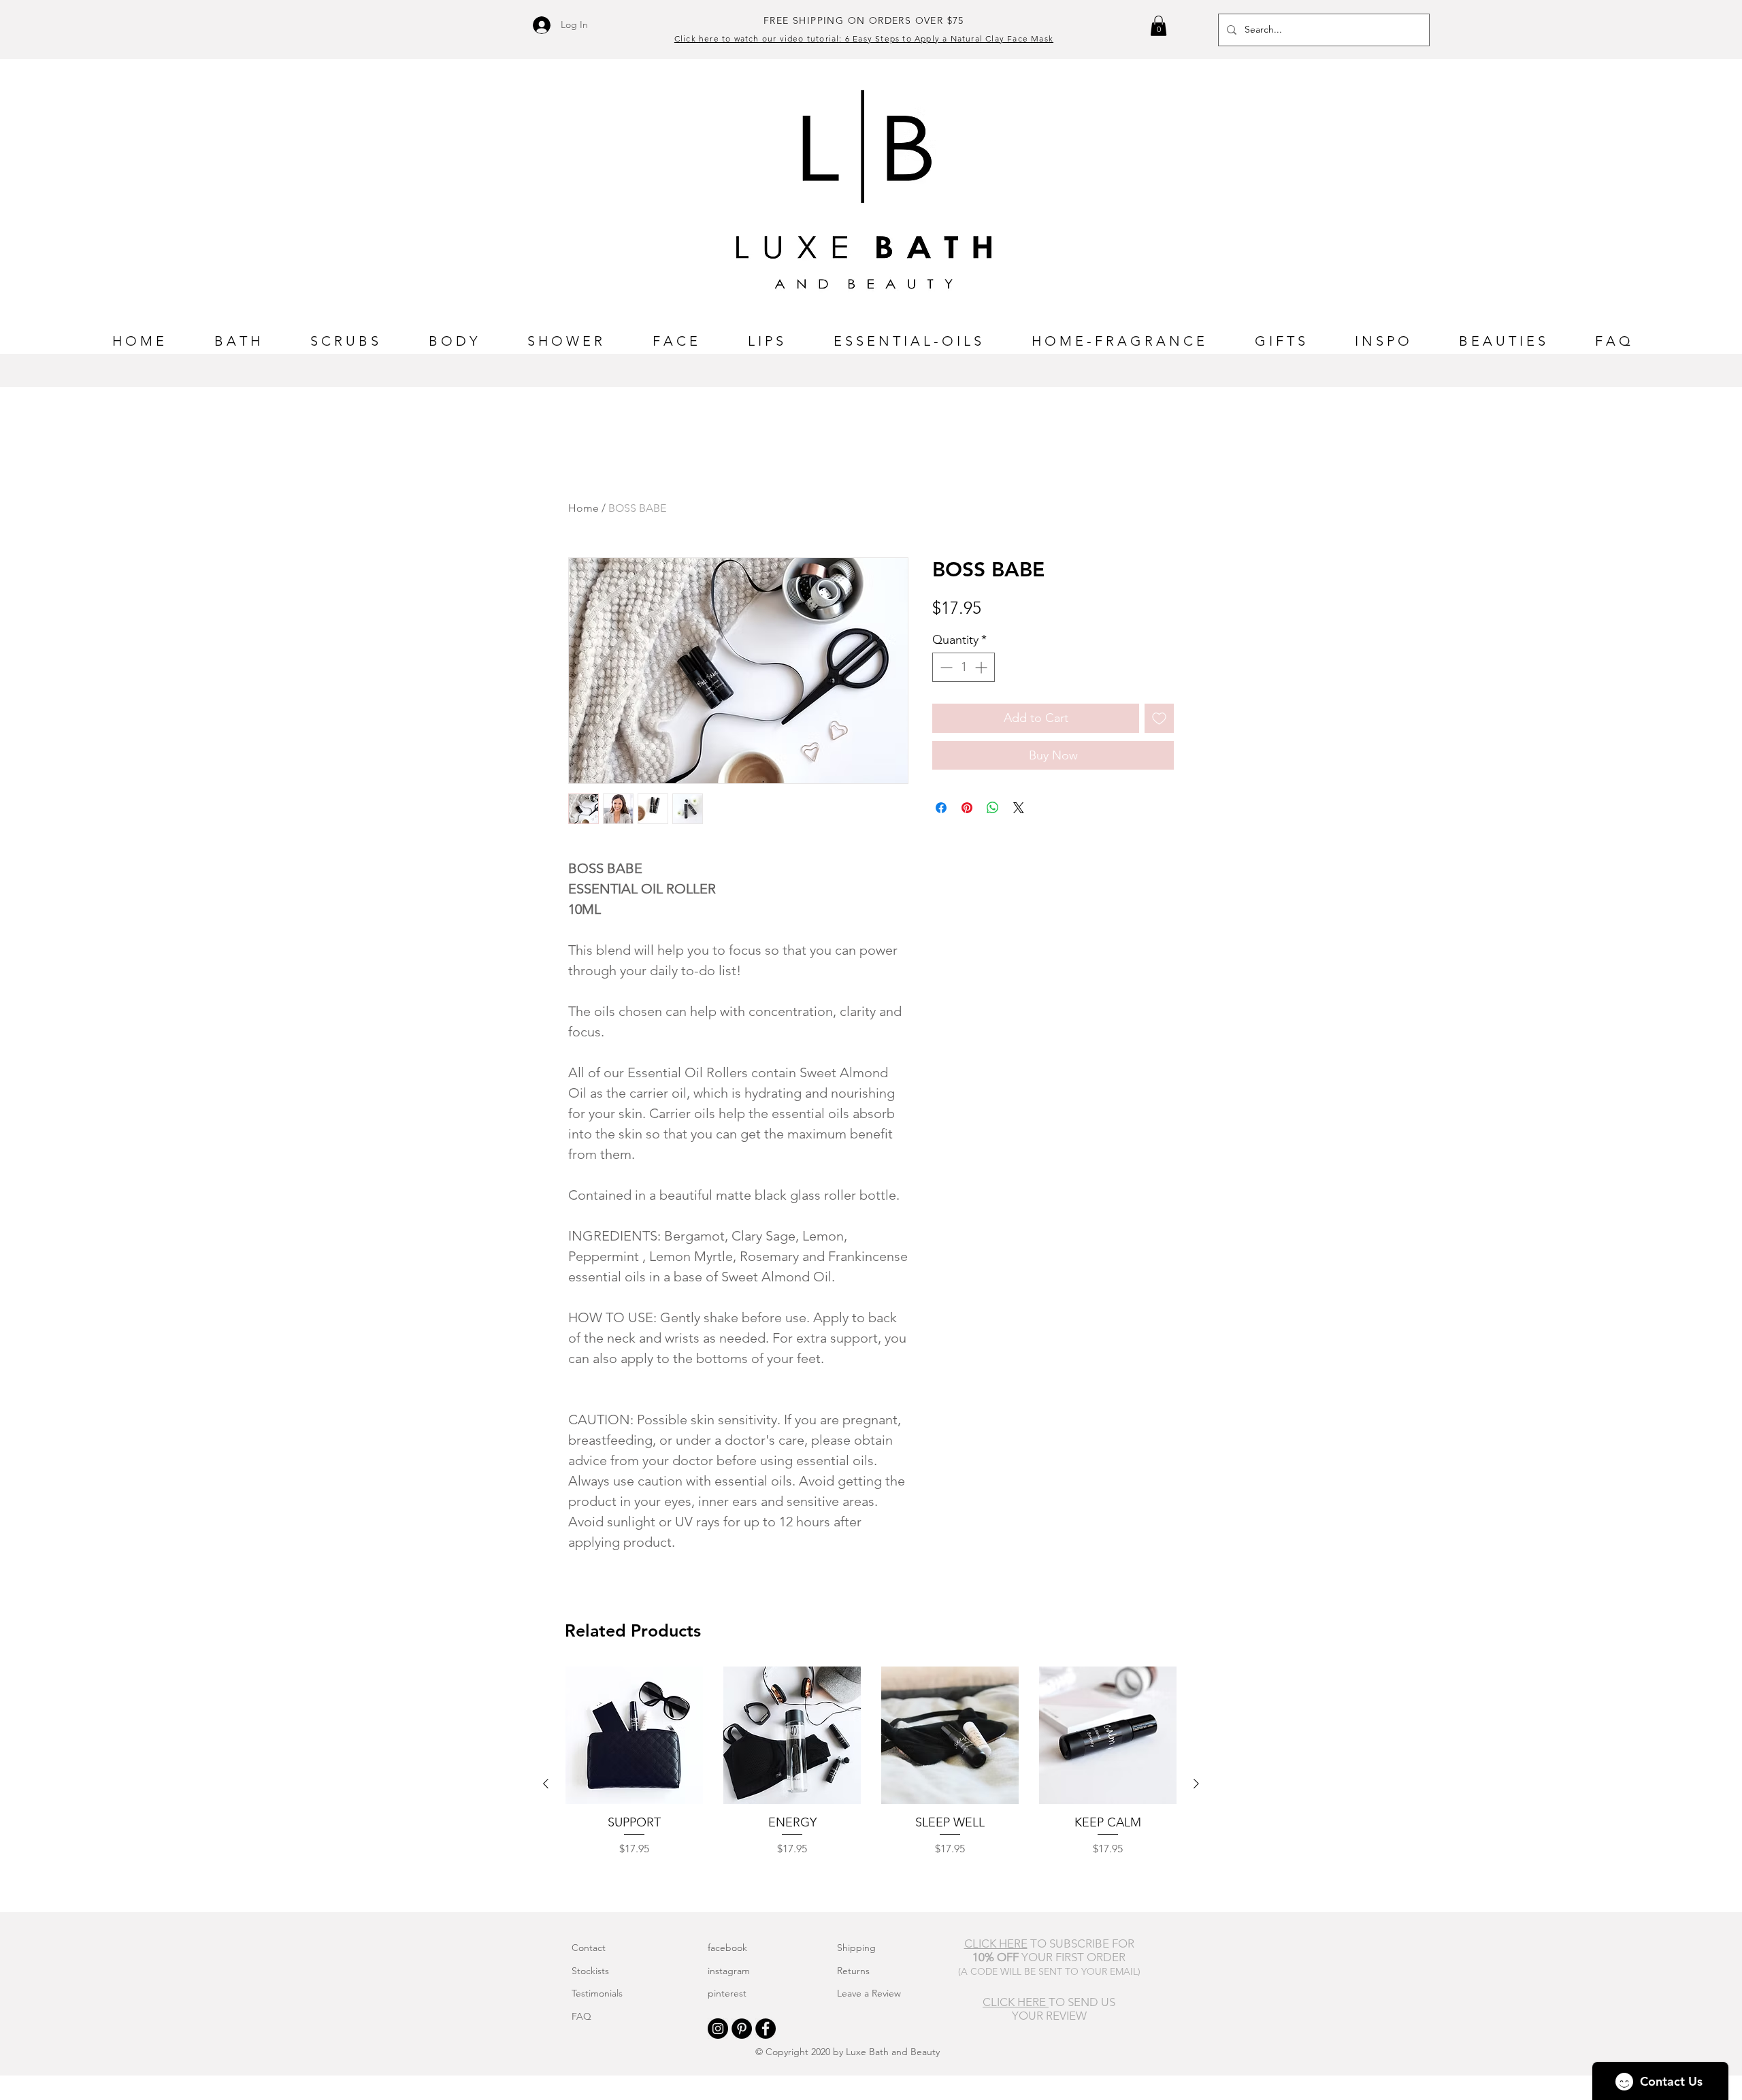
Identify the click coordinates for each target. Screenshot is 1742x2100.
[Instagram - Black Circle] (718, 2029)
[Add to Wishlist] (1159, 718)
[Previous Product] (546, 1784)
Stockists (590, 1971)
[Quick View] (634, 1735)
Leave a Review (869, 1993)
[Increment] (982, 667)
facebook (727, 1948)
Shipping (856, 1948)
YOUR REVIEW (1049, 2016)
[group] (871, 1784)
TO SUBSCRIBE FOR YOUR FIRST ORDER (1049, 1950)
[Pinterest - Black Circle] (742, 2029)
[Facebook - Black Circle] (766, 2029)
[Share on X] (1019, 808)
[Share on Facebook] (941, 808)
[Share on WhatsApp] (993, 808)
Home (584, 508)
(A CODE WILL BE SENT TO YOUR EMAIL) (1049, 1971)
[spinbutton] (964, 667)
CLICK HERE (1016, 2002)
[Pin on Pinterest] (967, 808)
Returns (853, 1971)
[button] (1158, 26)
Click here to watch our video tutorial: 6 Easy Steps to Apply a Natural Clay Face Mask (864, 38)
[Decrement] (945, 667)
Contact (589, 1948)
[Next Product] (1196, 1784)
